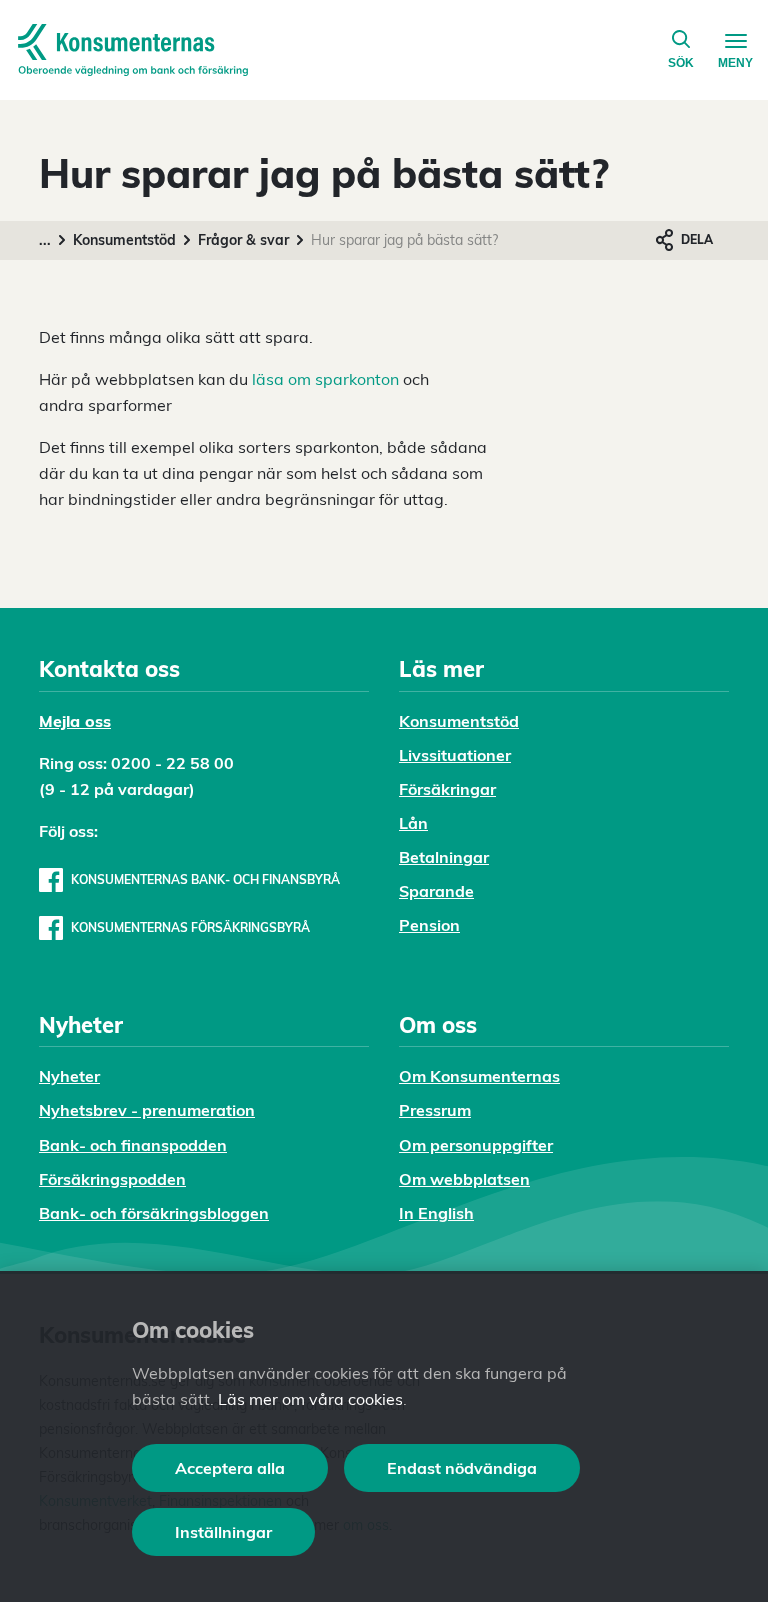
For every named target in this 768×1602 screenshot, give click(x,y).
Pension (429, 925)
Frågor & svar (243, 240)
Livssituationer (455, 755)
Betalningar (444, 857)
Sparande (436, 891)
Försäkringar (447, 789)
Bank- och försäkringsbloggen (154, 1213)
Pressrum (435, 1110)
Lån (413, 823)
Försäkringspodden (112, 1179)
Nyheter (69, 1076)
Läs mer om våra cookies (310, 1399)
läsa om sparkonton (325, 379)
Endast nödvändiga (462, 1468)
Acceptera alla (230, 1468)
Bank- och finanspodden (133, 1145)
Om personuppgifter (476, 1145)
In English (436, 1213)
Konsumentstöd (124, 240)
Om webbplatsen (464, 1179)
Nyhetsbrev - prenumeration (147, 1110)
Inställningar (223, 1532)
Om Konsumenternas (479, 1076)
